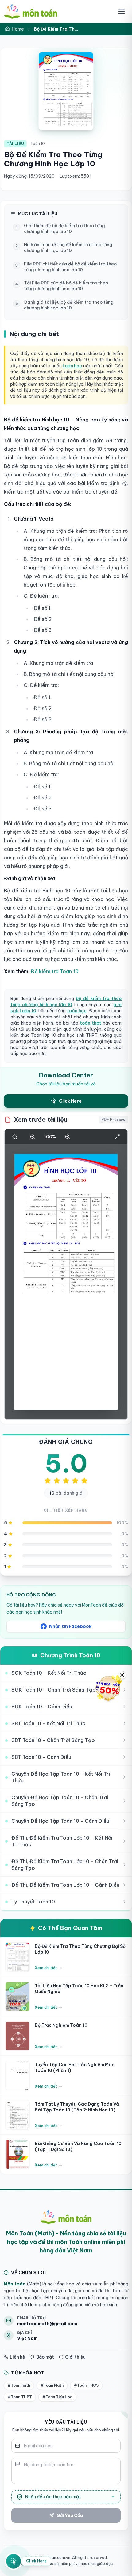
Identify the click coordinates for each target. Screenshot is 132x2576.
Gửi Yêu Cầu (70, 2515)
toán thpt (91, 1023)
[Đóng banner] (122, 1675)
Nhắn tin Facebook (70, 1626)
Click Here (36, 2561)
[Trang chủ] (31, 11)
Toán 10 (38, 144)
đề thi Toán (110, 2291)
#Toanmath (19, 2385)
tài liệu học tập (31, 2291)
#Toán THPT (20, 2397)
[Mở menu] (122, 11)
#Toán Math (52, 2385)
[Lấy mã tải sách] (14, 2559)
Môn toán (15, 2284)
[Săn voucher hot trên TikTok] (109, 1688)
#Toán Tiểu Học (57, 2397)
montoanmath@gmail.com (47, 2324)
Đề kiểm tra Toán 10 (55, 971)
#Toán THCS (86, 2385)
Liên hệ (17, 2357)
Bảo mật (45, 2357)
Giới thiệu (75, 2357)
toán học (72, 366)
